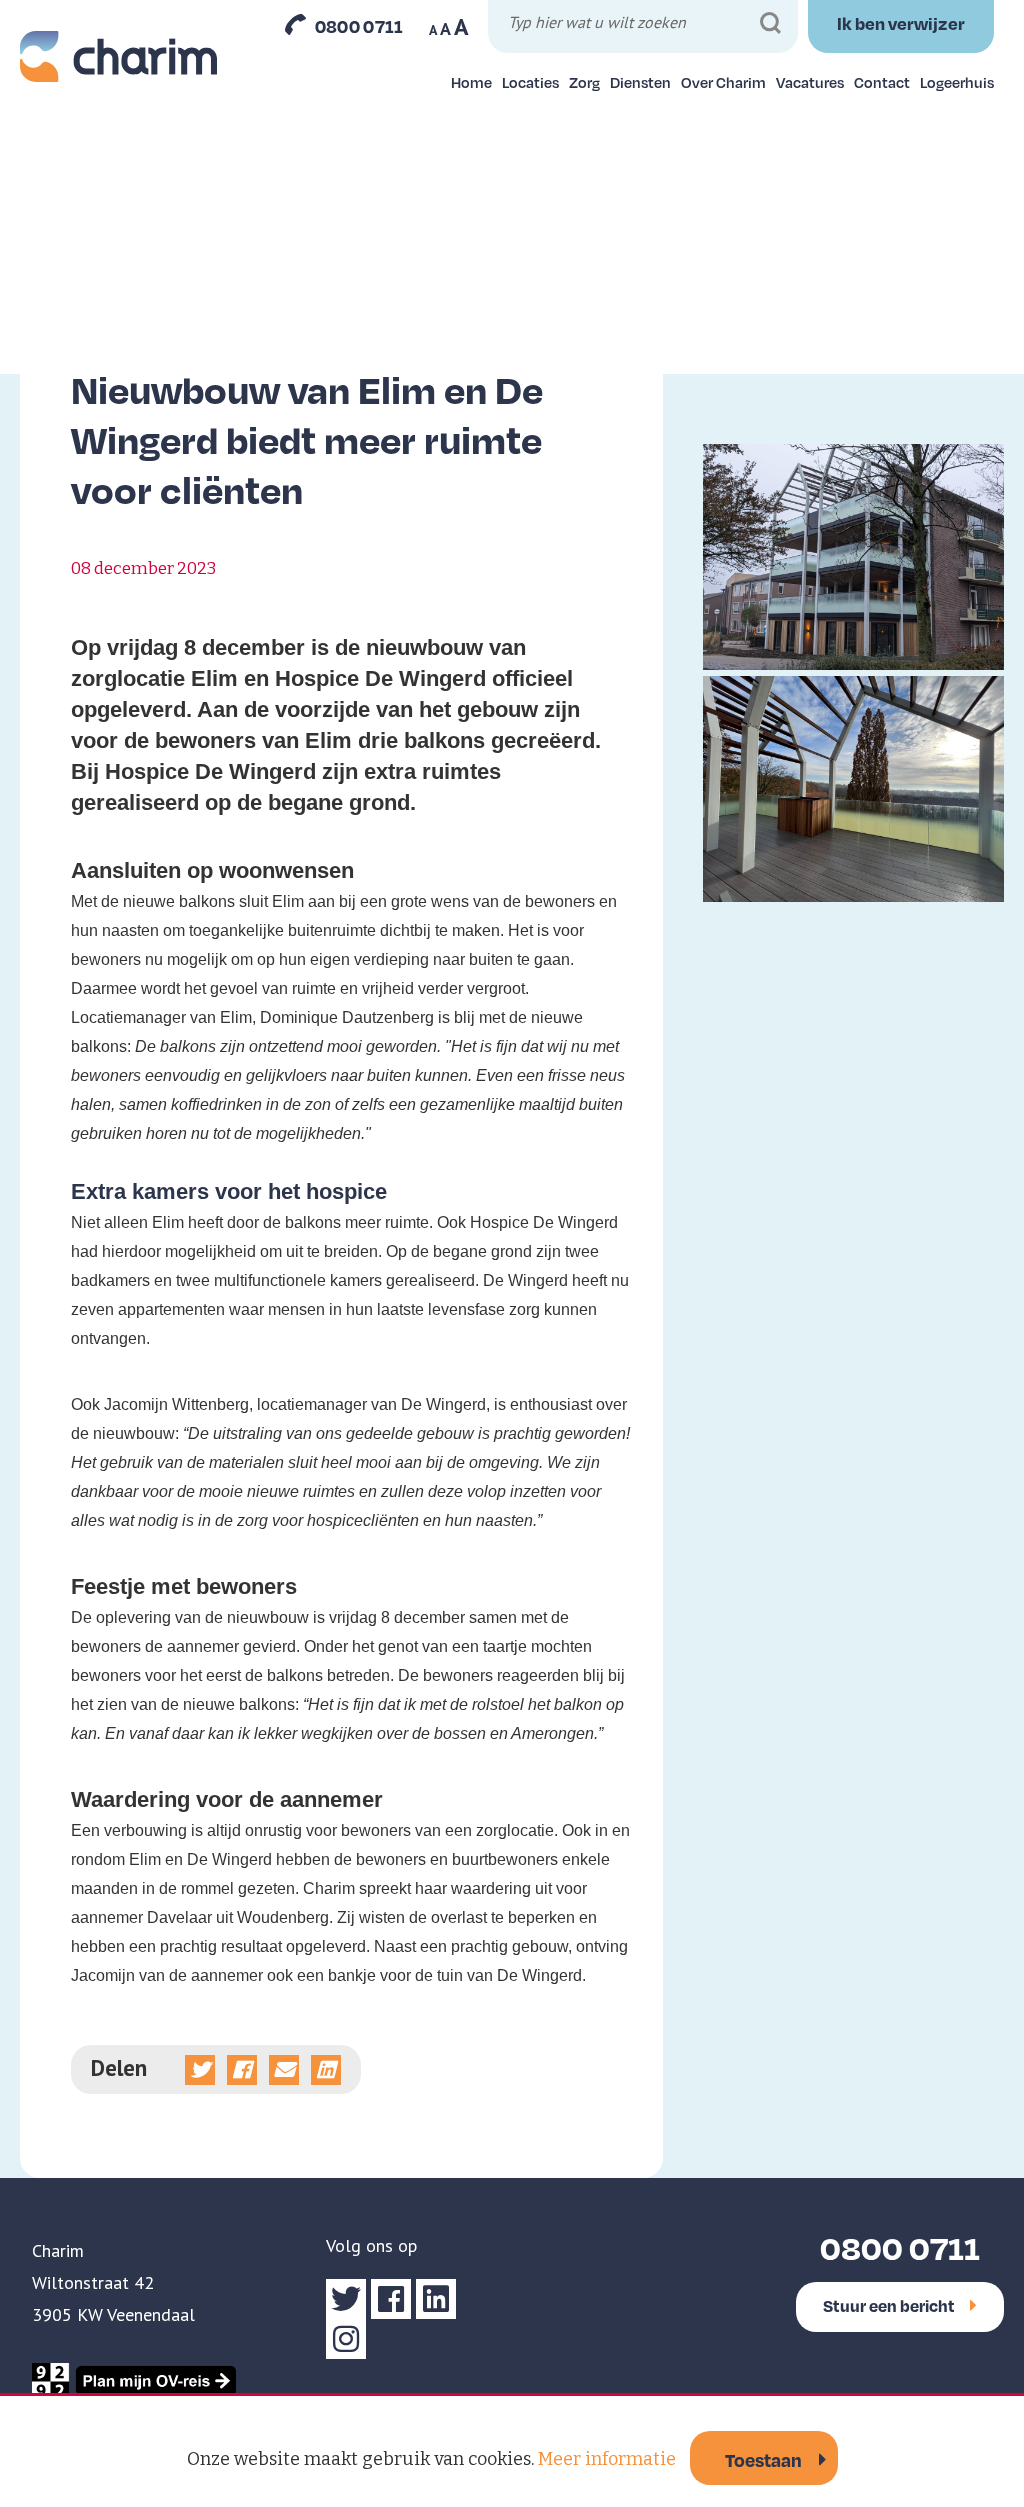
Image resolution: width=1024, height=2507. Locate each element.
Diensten (640, 82)
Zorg (584, 82)
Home (471, 82)
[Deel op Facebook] (242, 2070)
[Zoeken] (770, 23)
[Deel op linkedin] (326, 2070)
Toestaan (763, 2459)
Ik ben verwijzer (901, 23)
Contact (882, 82)
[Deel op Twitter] (200, 2070)
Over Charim (723, 82)
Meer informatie (607, 2459)
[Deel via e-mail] (284, 2070)
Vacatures (810, 82)
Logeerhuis (957, 82)
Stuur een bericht (889, 2305)
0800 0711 (359, 26)
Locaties (530, 82)
